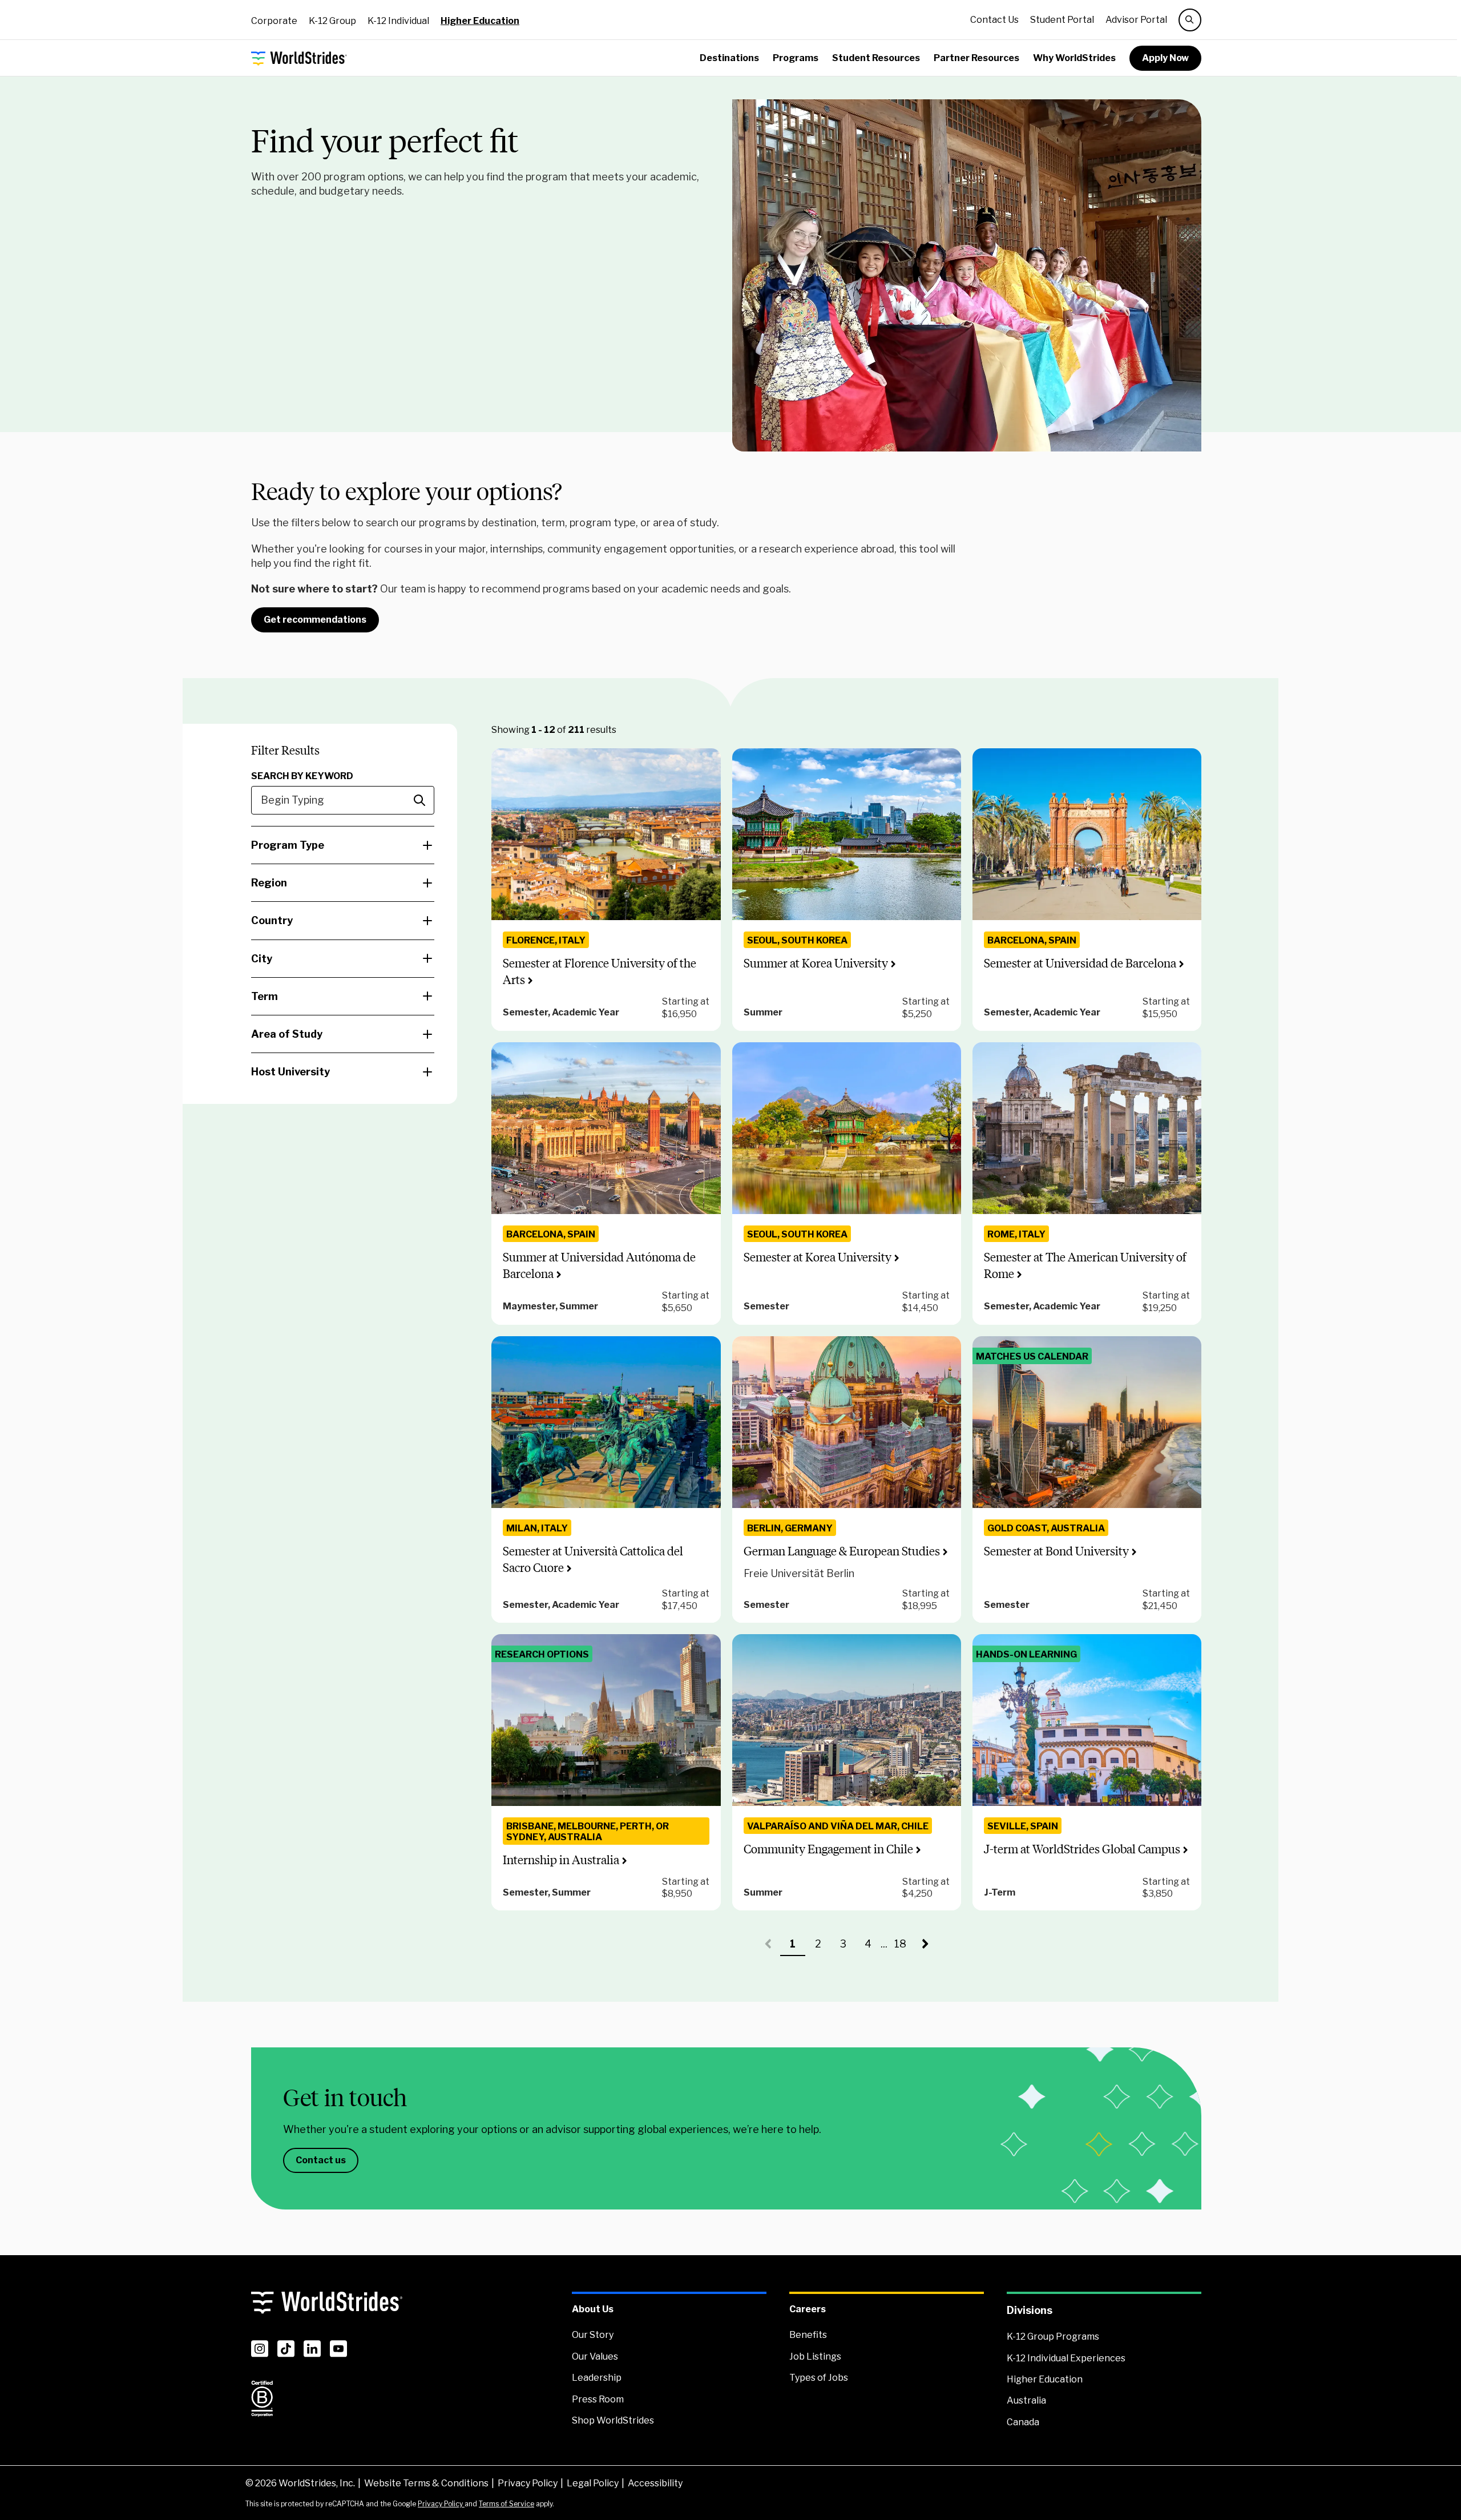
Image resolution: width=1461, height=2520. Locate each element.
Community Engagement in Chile (828, 1849)
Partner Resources (976, 58)
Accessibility (655, 2483)
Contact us (321, 2160)
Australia (1026, 2400)
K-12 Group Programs (1053, 2336)
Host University (290, 1072)
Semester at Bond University (1056, 1551)
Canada (1023, 2422)
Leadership (597, 2378)
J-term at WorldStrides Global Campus (1082, 1849)
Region (269, 883)
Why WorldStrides (1074, 58)
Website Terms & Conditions (426, 2483)
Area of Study (287, 1034)
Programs (796, 58)
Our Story (593, 2335)
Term (265, 996)
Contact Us (994, 20)
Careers (808, 2309)
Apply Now (1165, 58)
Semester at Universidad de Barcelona (1080, 963)
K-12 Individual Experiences (1066, 2358)
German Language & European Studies (842, 1551)
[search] (1190, 20)
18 (903, 1947)
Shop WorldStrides (613, 2420)
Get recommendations (315, 620)
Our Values (595, 2356)
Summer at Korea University (816, 963)
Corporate (274, 21)
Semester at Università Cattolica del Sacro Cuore (593, 1559)
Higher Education (480, 21)
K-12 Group (332, 21)
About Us (593, 2309)
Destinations (729, 58)
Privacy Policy (528, 2483)
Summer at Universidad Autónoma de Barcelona (599, 1265)
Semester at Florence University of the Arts (600, 971)
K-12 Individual (398, 21)
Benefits (808, 2335)
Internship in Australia (561, 1860)
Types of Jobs (819, 2378)
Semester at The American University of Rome (1085, 1265)
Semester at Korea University (818, 1257)
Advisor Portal (1136, 20)
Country (272, 920)
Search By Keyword (302, 776)
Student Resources (876, 58)
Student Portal (1062, 20)
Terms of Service (506, 2504)
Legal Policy (593, 2483)
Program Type (288, 845)
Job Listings (815, 2356)
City (262, 959)
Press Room (598, 2399)
